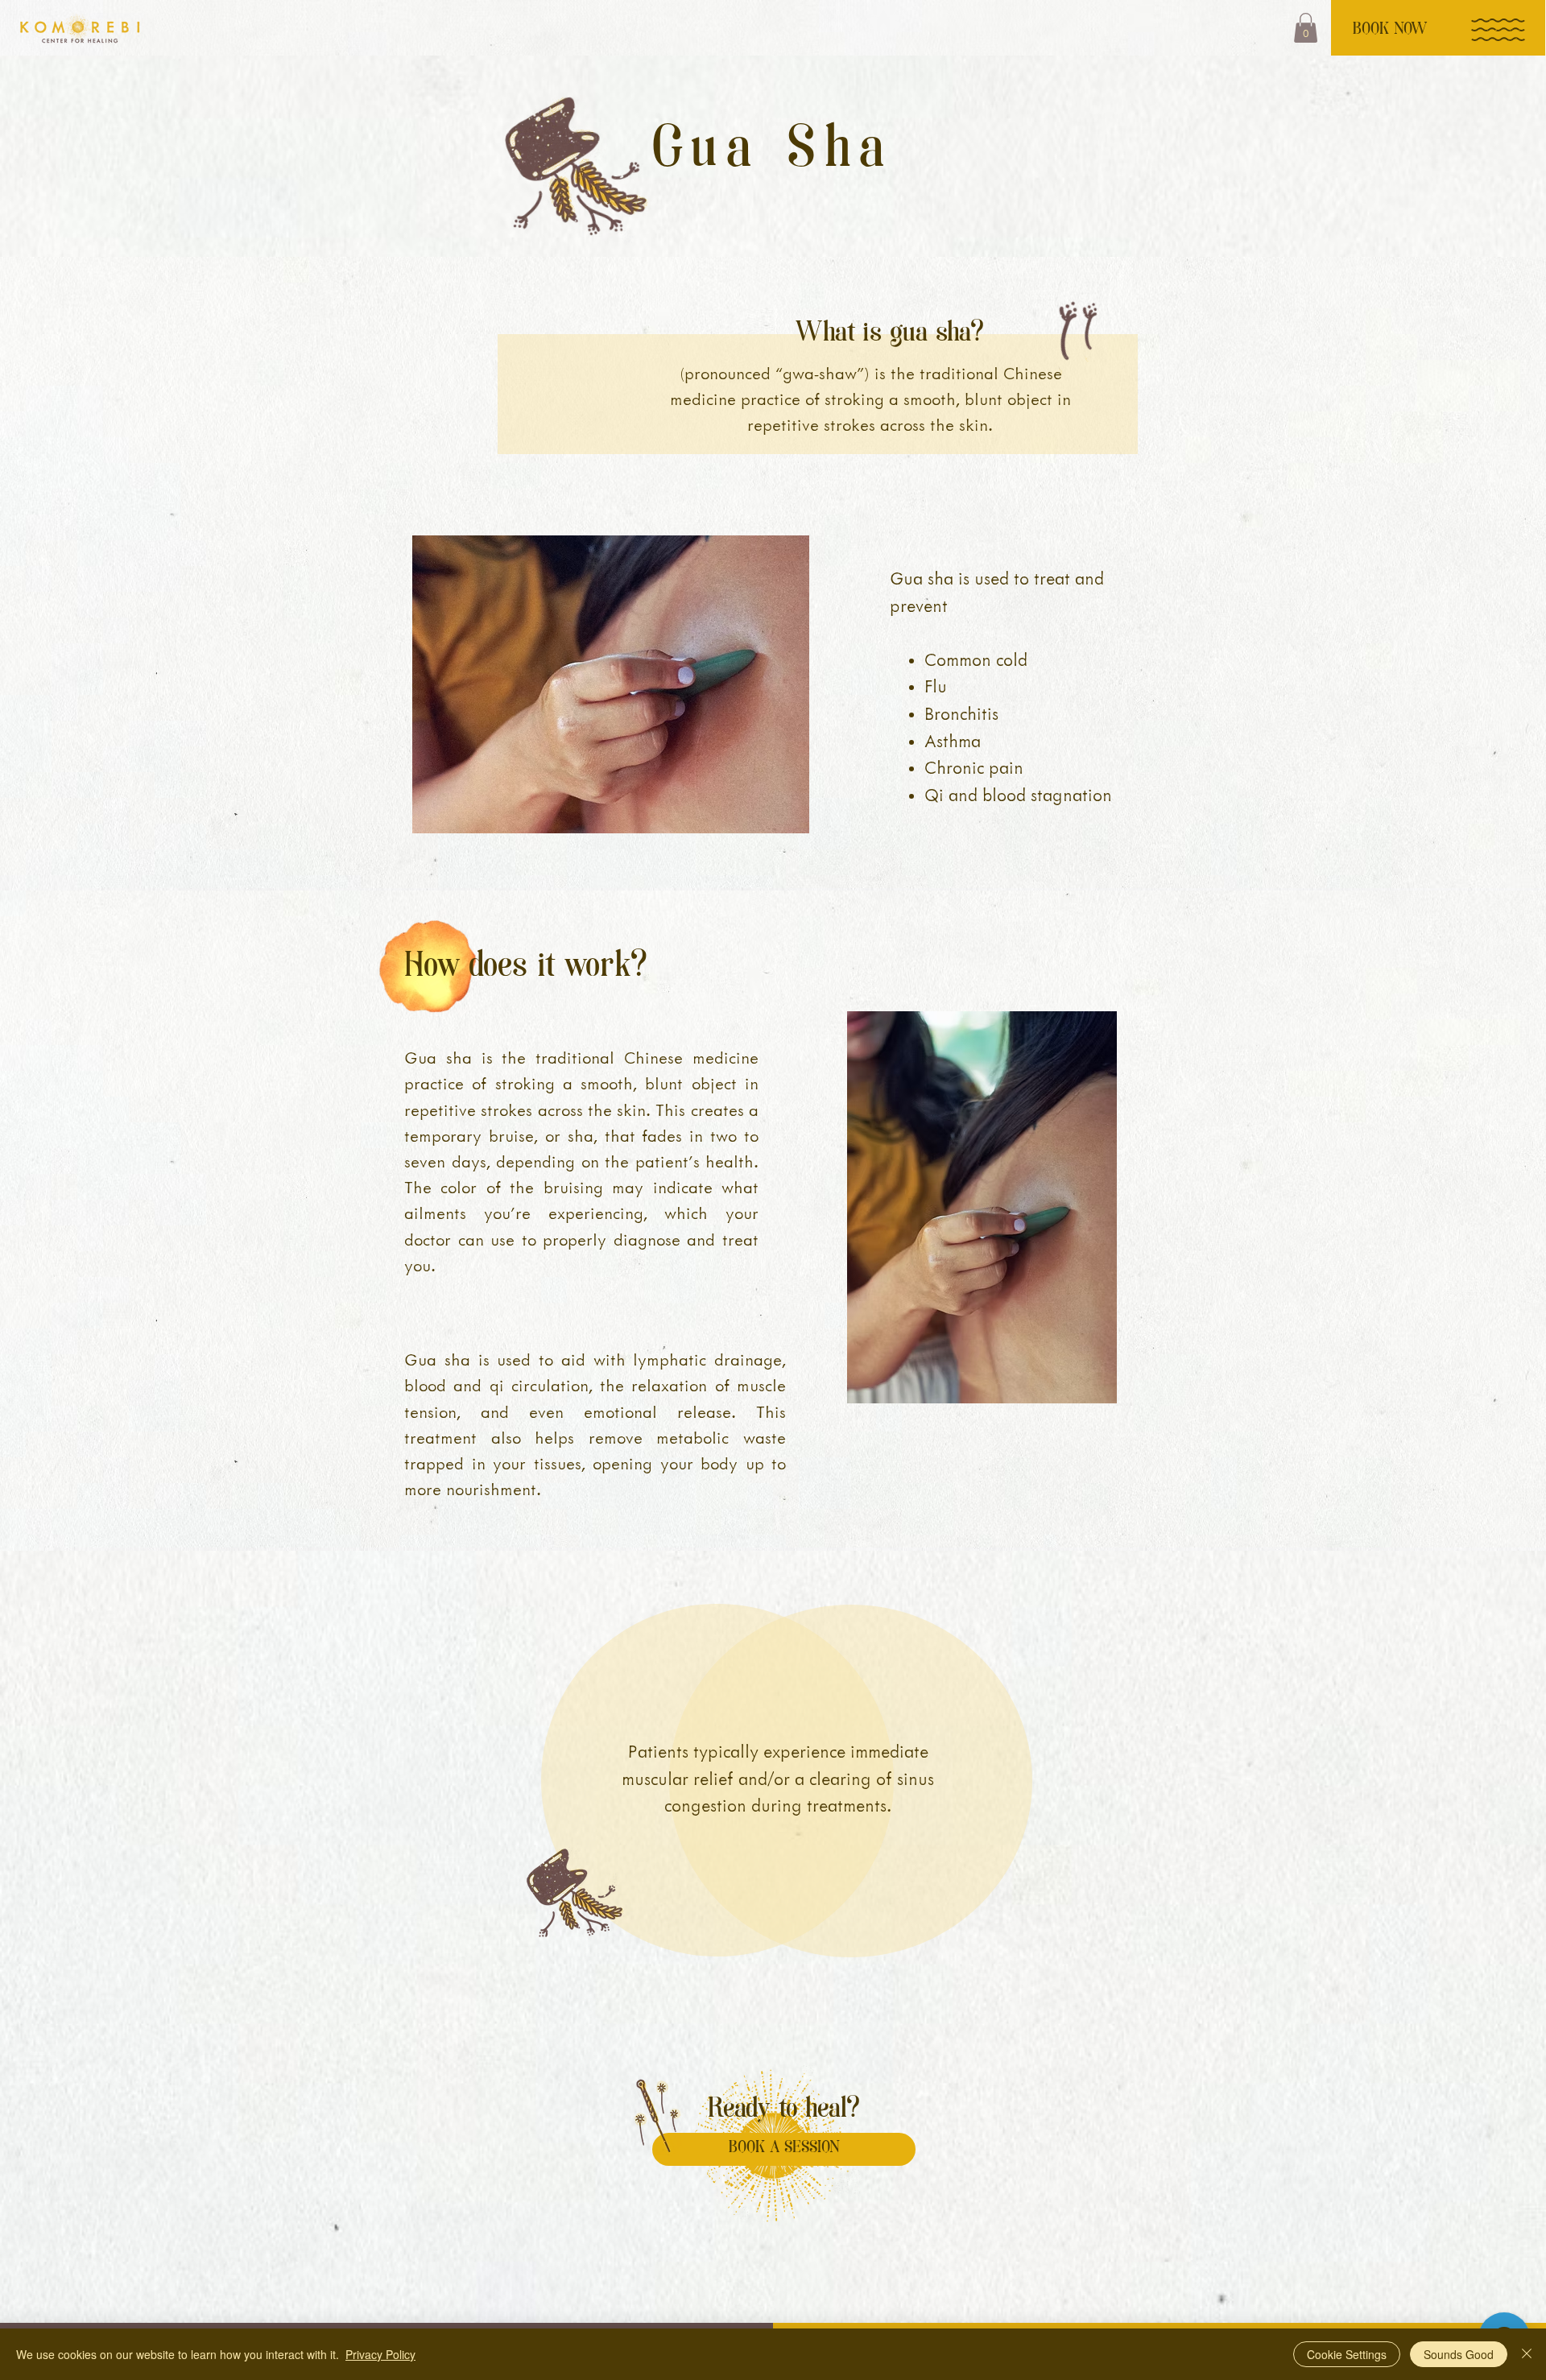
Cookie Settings (1347, 2354)
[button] (1306, 28)
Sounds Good (1459, 2354)
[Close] (1527, 2354)
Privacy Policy (380, 2354)
